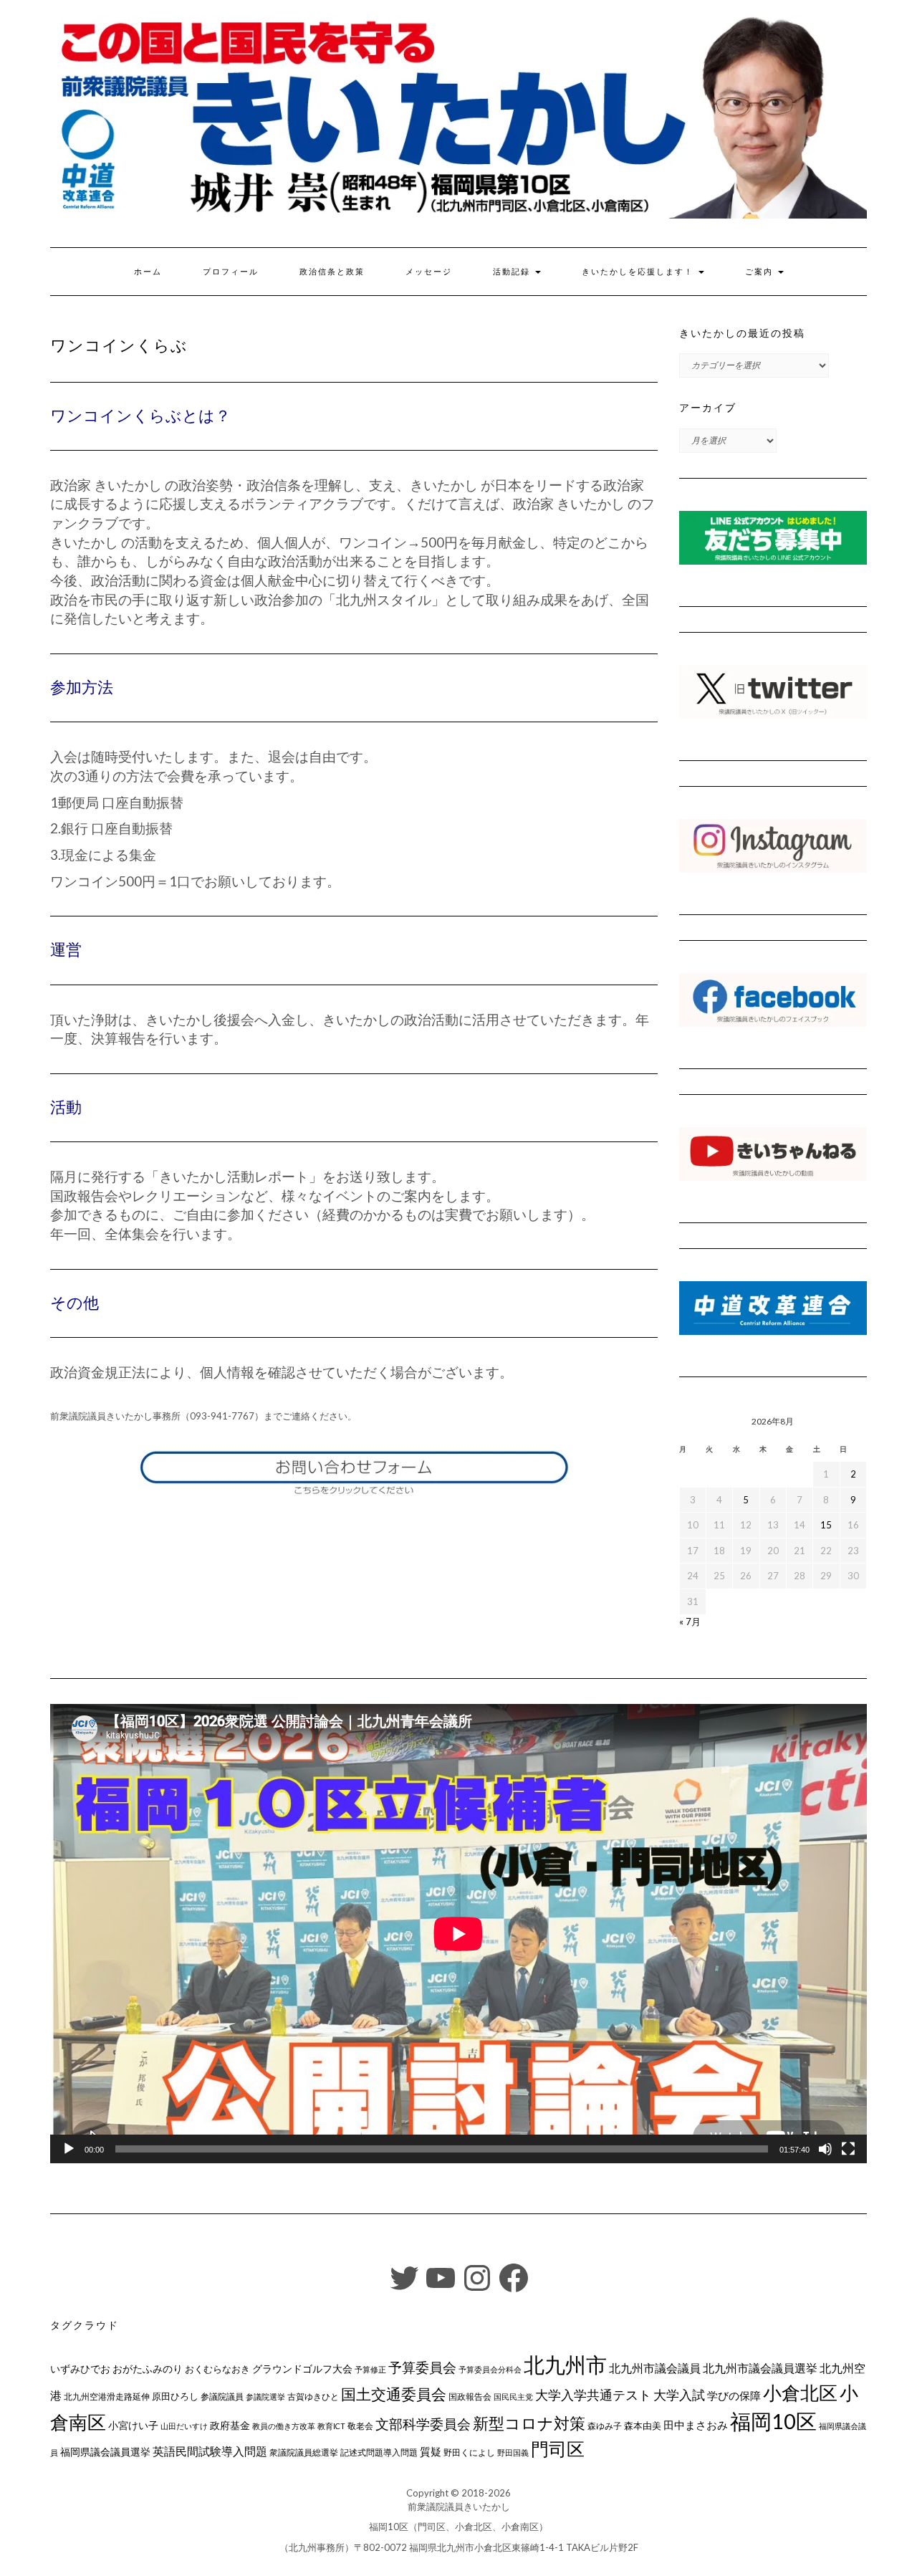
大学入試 (679, 2395)
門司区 (558, 2448)
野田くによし (469, 2452)
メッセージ (429, 272)
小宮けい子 (133, 2426)
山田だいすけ (184, 2426)
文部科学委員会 (423, 2424)
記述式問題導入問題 (379, 2452)
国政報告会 (470, 2397)
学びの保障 (734, 2396)
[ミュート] (825, 2149)
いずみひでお (80, 2369)
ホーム (148, 272)
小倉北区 (800, 2393)
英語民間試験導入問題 (210, 2451)
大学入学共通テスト (593, 2395)
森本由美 (643, 2426)
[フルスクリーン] (848, 2149)
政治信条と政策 (332, 272)
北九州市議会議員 (655, 2368)
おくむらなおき (217, 2369)
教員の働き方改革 (284, 2426)
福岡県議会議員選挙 (105, 2452)
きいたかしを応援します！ (639, 272)
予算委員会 (422, 2367)
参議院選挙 (265, 2397)
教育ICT (331, 2426)
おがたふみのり (148, 2369)
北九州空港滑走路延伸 (107, 2397)
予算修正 (370, 2369)
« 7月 (690, 1622)
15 (826, 1525)
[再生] (69, 2149)
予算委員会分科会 (490, 2369)
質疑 (431, 2451)
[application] (458, 1934)
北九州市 (565, 2364)
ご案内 (761, 272)
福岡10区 (773, 2421)
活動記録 (513, 272)
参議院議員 (222, 2396)
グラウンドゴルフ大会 (302, 2369)
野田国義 (513, 2452)
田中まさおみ (696, 2425)
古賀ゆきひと (313, 2397)
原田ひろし (175, 2396)
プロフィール (231, 272)
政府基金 (230, 2425)
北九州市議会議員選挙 (760, 2368)
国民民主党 (513, 2397)
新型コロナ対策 (529, 2423)
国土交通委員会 (394, 2394)
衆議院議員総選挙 (304, 2452)
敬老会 (360, 2426)
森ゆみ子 (605, 2426)
